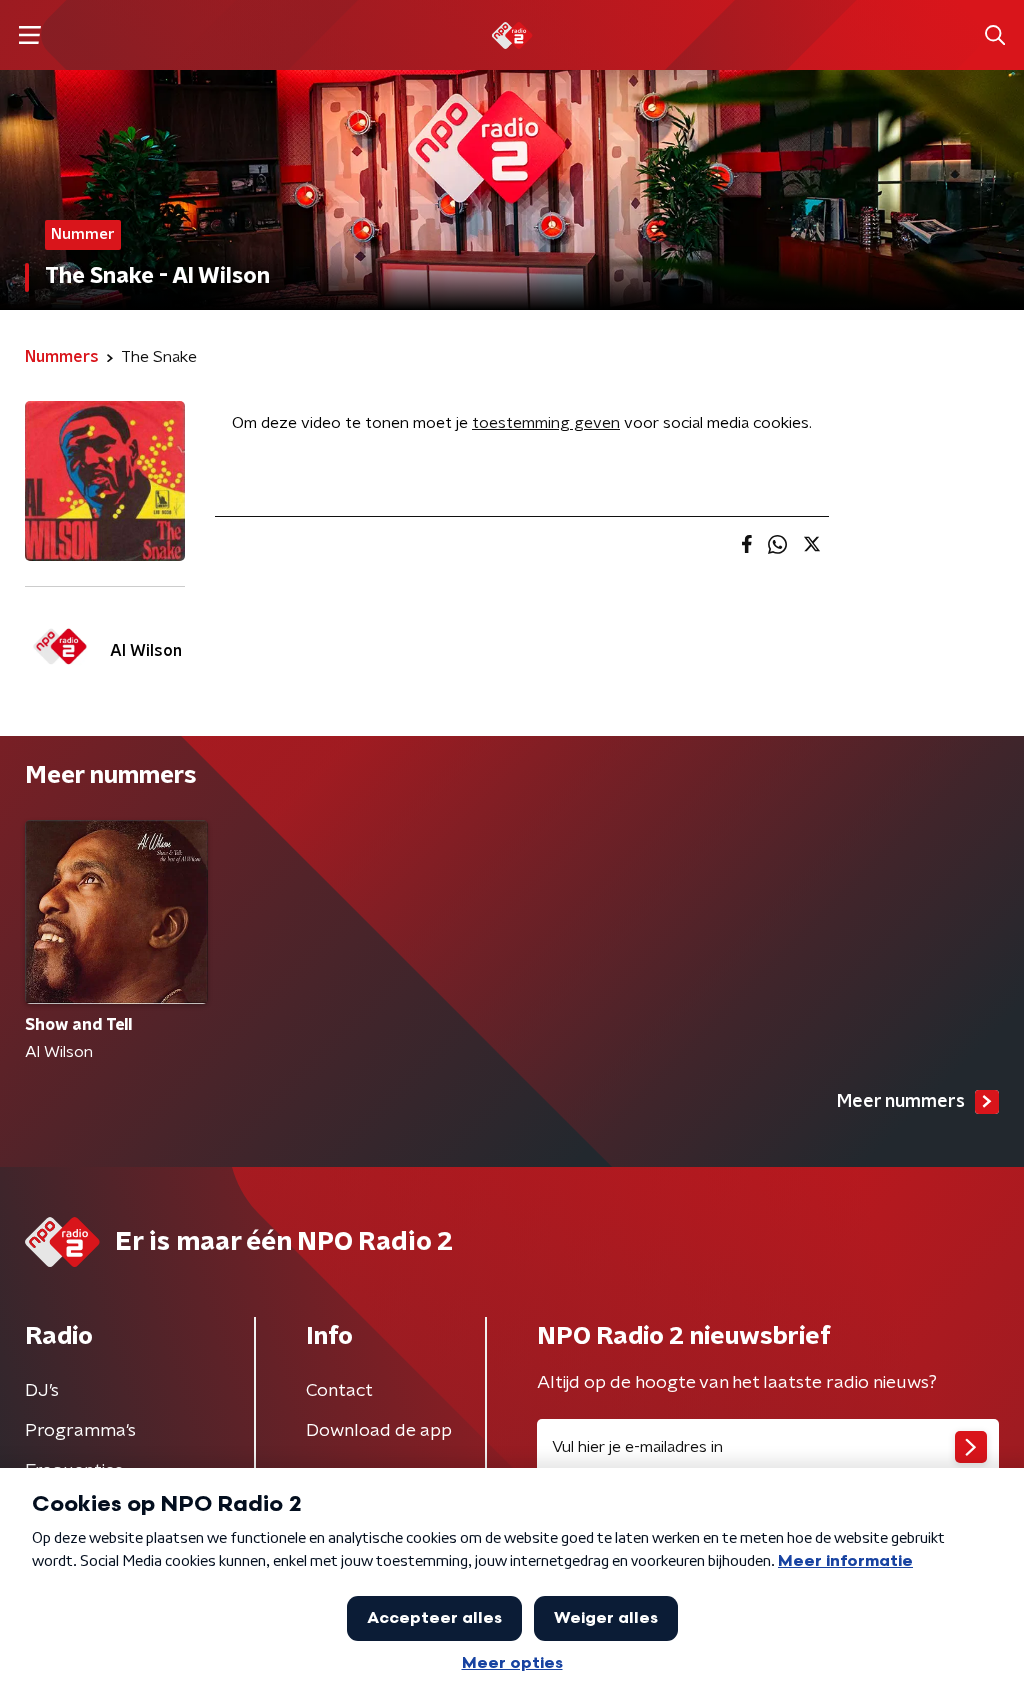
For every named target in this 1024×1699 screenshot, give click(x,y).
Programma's (80, 1431)
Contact (339, 1391)
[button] (29, 35)
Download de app (379, 1431)
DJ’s (42, 1391)
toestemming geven (546, 423)
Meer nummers (901, 1102)
